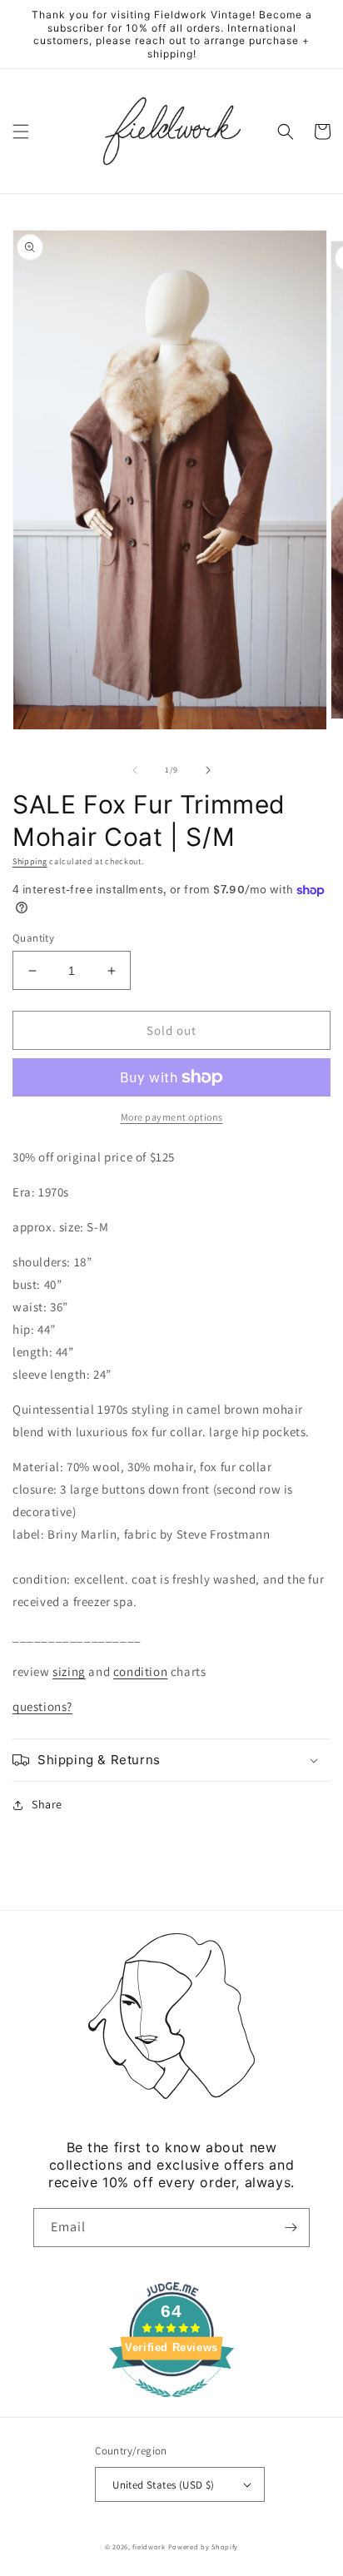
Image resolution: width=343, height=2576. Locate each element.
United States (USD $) (163, 2485)
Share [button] (47, 1804)
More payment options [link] (172, 1117)
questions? (42, 1706)
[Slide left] (135, 770)
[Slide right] (208, 770)
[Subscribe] (291, 2228)
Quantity (33, 938)
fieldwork (149, 2546)
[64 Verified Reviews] (171, 2406)
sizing (69, 1671)
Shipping (30, 861)
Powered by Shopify (204, 2546)
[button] (21, 132)
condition (140, 1671)
